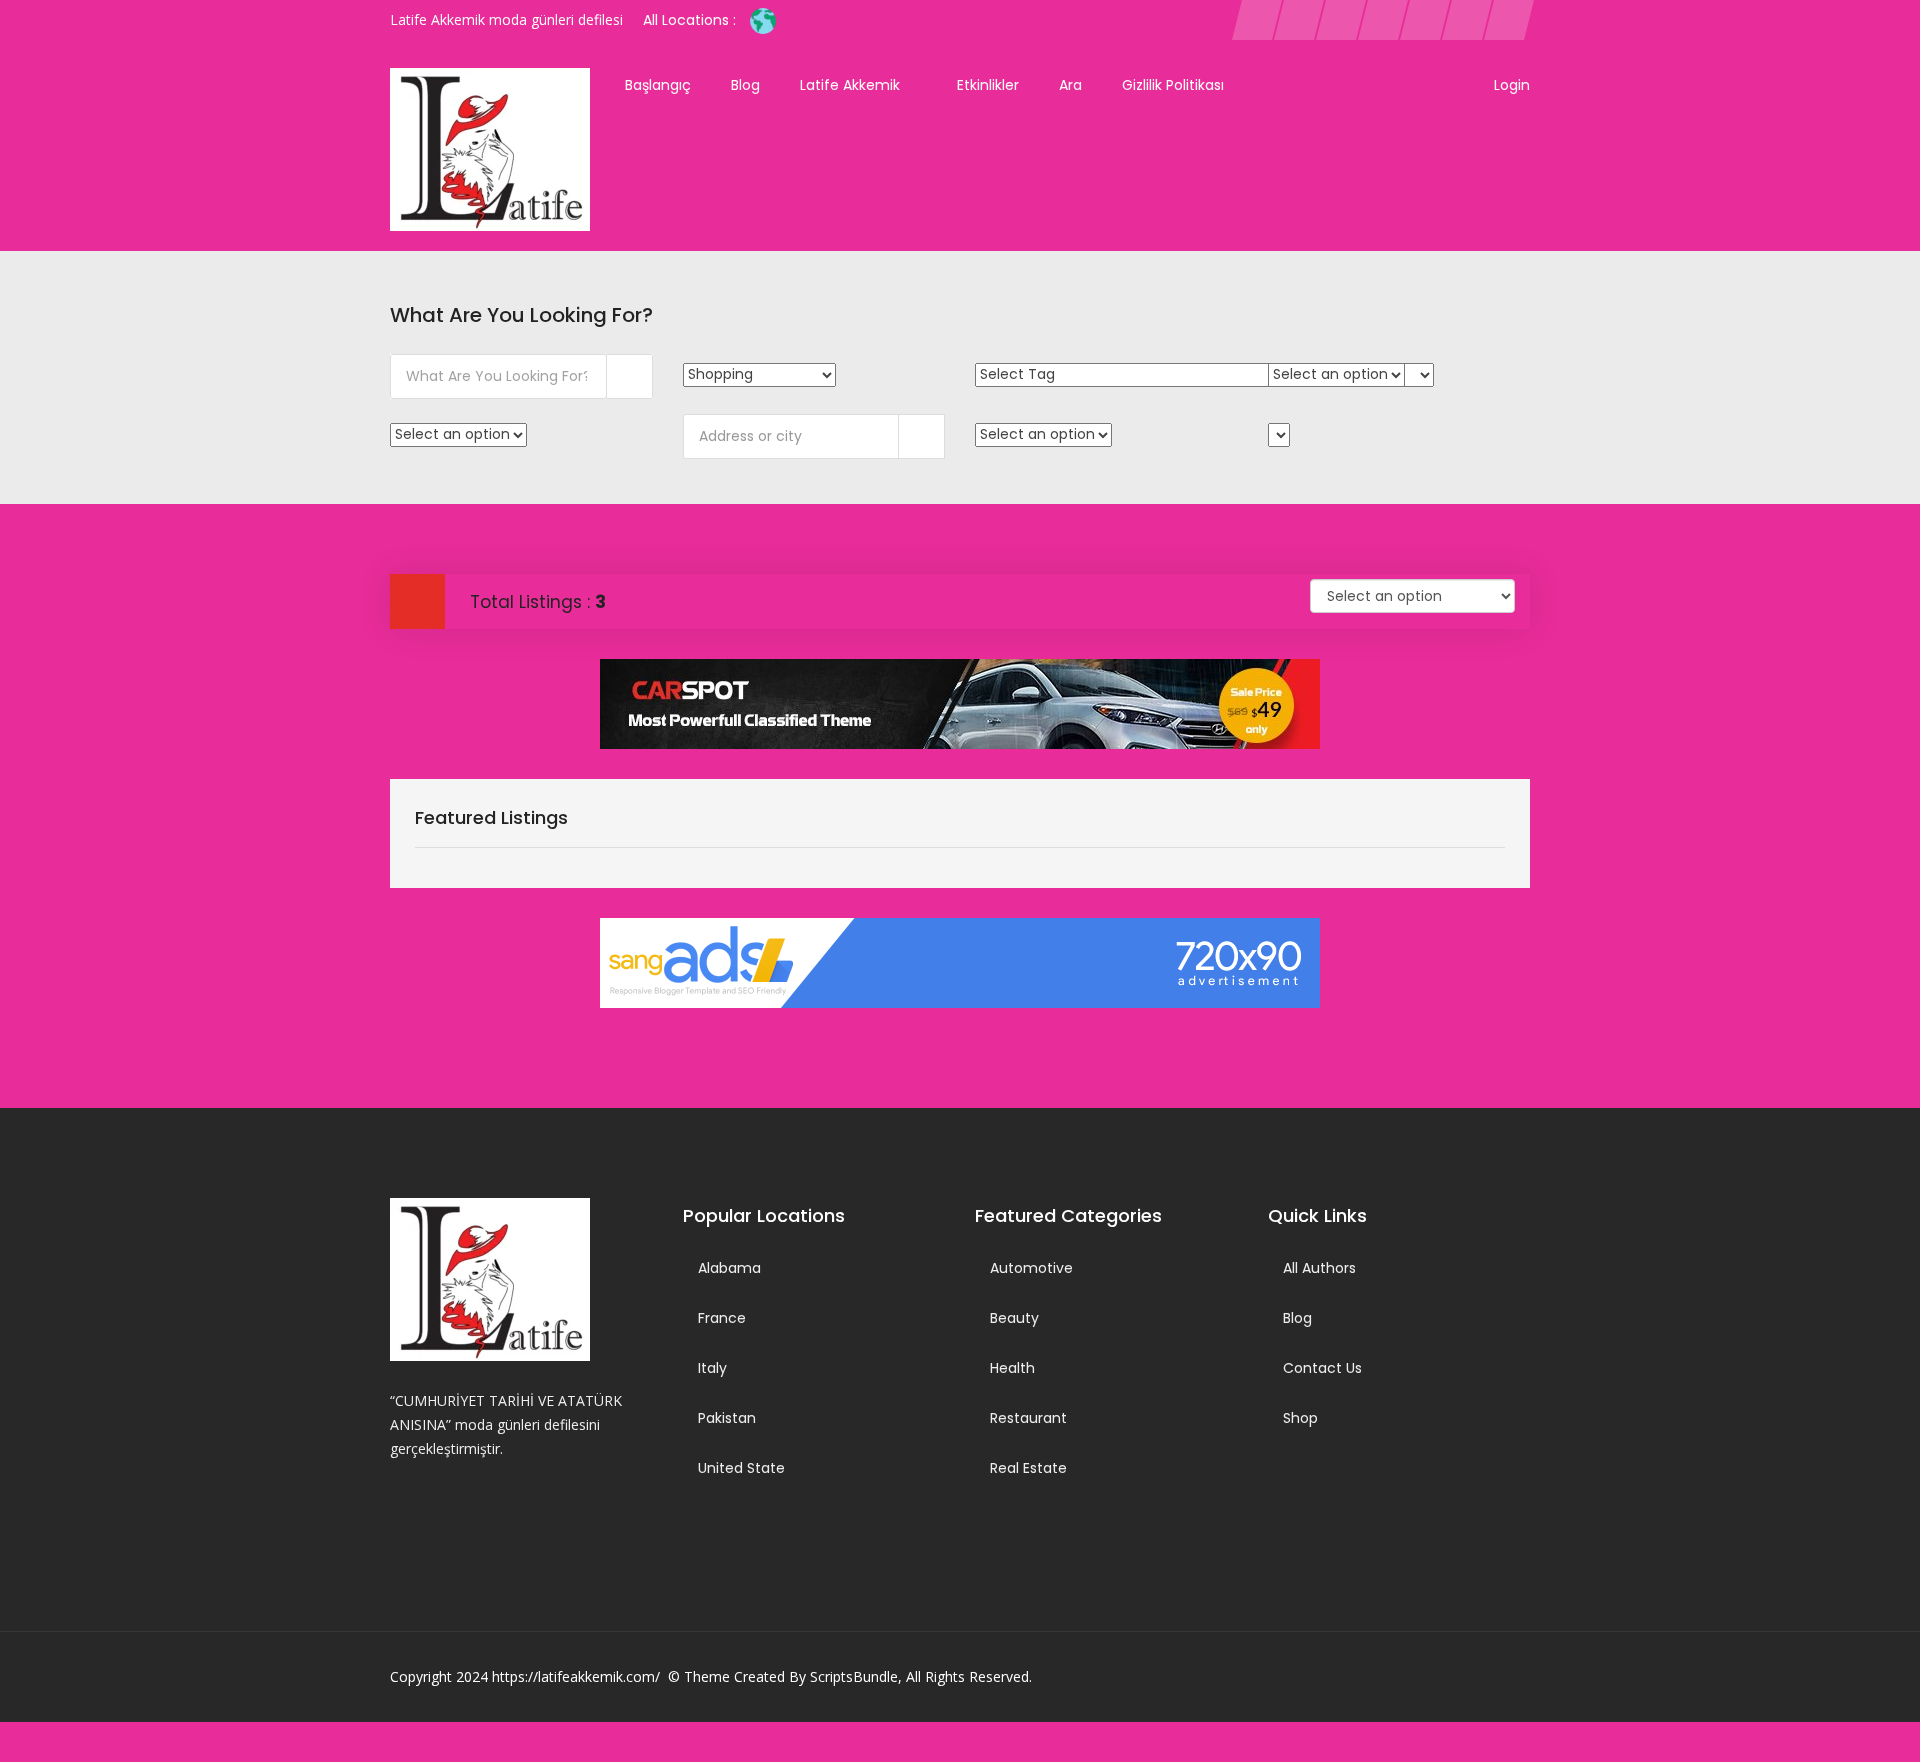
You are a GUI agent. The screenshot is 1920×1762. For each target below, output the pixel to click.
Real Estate (1028, 1468)
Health (1012, 1368)
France (722, 1318)
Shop (1300, 1418)
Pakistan (727, 1418)
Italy (712, 1368)
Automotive (1031, 1268)
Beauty (1014, 1318)
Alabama (729, 1268)
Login (1512, 85)
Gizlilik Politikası (1173, 85)
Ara (1070, 85)
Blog (745, 85)
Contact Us (1322, 1368)
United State (741, 1468)
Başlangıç (658, 85)
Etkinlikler (988, 85)
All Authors (1319, 1268)
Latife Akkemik (852, 85)
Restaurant (1028, 1418)
